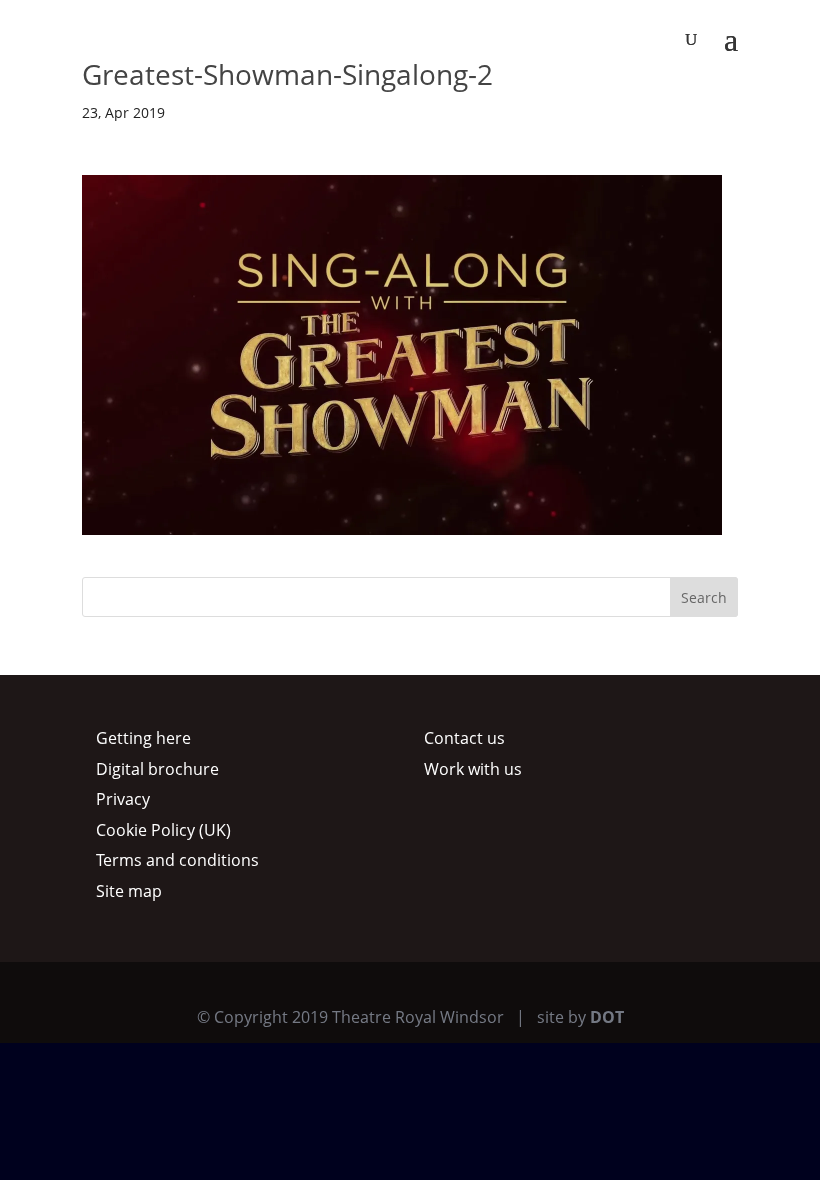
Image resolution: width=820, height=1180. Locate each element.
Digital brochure (157, 769)
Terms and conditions (177, 860)
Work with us (473, 769)
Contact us (464, 738)
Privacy (123, 799)
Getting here (143, 738)
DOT (607, 1017)
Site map (129, 891)
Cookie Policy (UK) (163, 830)
